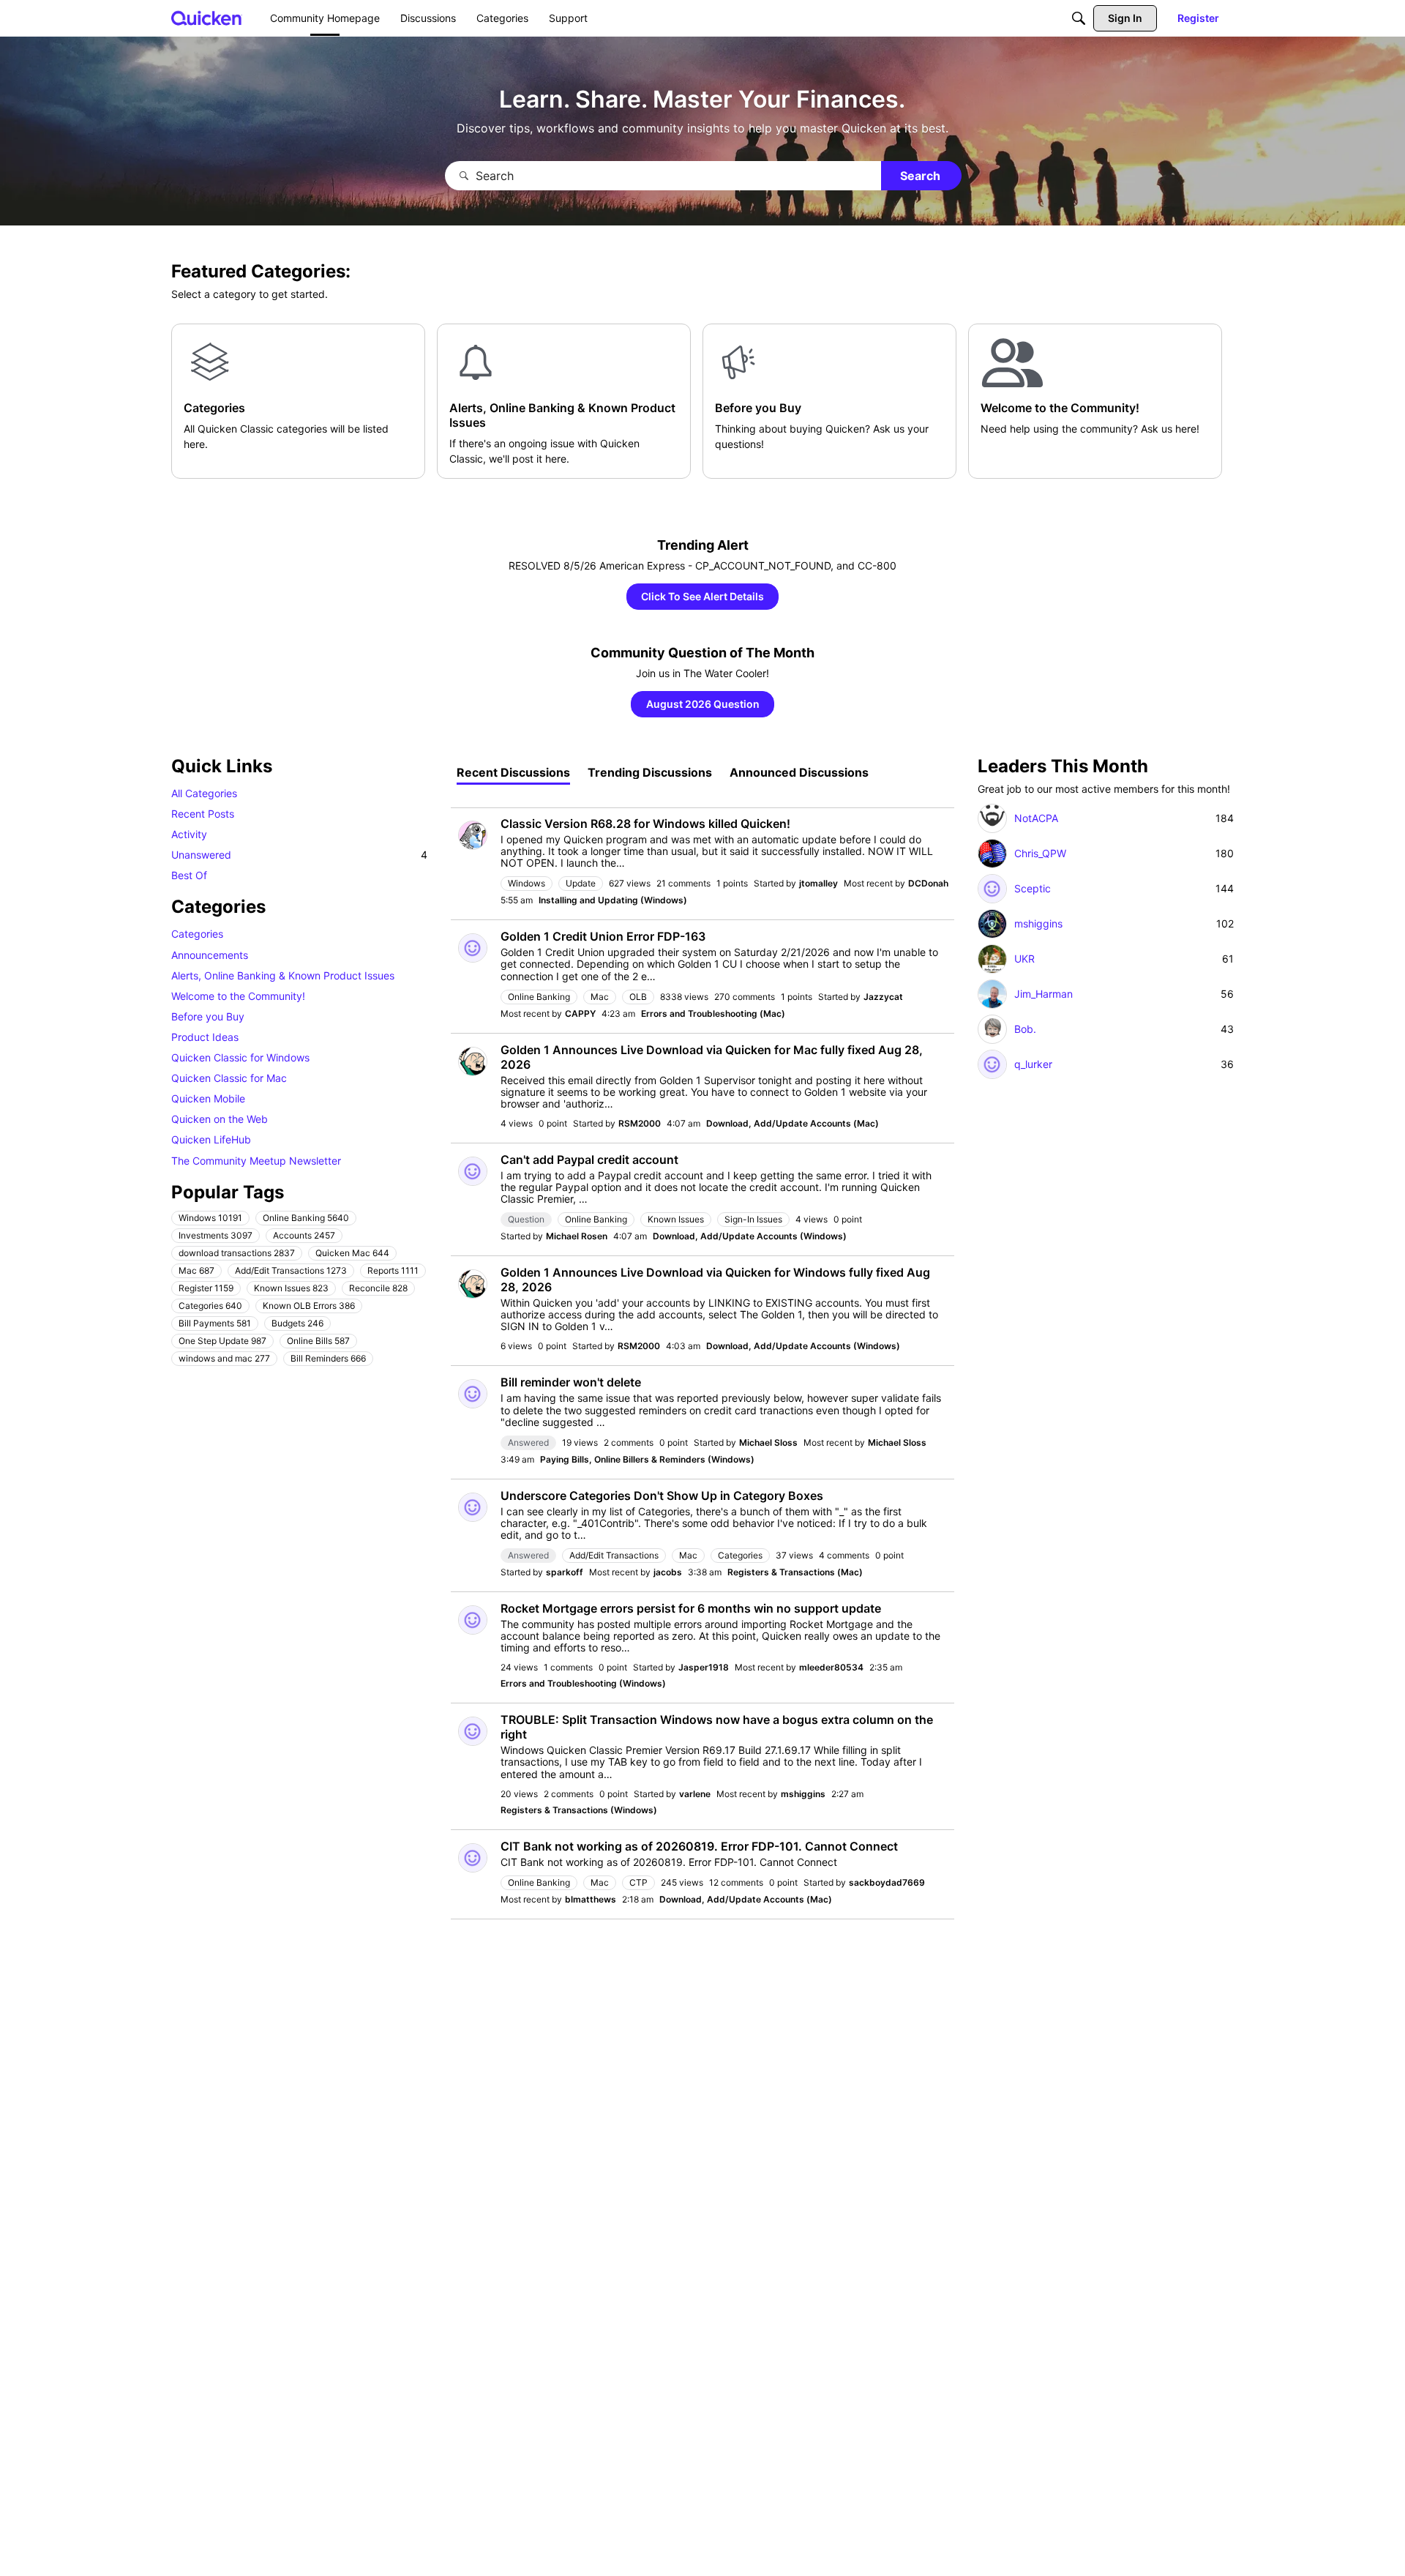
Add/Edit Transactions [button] (291, 1270)
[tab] (513, 772)
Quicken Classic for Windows (240, 1057)
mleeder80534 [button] (831, 1667)
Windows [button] (210, 1217)
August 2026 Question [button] (703, 704)
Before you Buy (208, 1016)
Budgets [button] (297, 1322)
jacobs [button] (668, 1572)
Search (920, 176)
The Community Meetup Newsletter (256, 1160)
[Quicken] (207, 18)
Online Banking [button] (306, 1217)
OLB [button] (638, 997)
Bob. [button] (1025, 1029)
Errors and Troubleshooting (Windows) (583, 1683)
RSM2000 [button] (640, 1123)
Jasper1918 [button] (704, 1667)
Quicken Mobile (208, 1098)
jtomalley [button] (818, 883)
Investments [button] (216, 1235)
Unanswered (299, 855)
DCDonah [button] (928, 883)
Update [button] (581, 883)
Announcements (210, 954)
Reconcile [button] (378, 1287)
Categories (197, 934)
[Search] (1079, 18)
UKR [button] (1024, 959)
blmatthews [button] (591, 1899)
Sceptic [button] (1033, 889)
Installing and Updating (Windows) (613, 900)
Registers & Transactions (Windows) (579, 1810)
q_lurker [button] (1033, 1064)
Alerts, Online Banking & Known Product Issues (283, 975)
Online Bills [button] (318, 1340)
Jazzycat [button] (883, 997)
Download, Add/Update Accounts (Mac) (793, 1123)
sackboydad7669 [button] (887, 1882)
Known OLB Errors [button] (309, 1305)
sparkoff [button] (565, 1572)
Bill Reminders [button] (328, 1358)
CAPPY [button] (580, 1013)
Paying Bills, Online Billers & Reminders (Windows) (647, 1459)
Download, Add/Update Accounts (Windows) (750, 1236)
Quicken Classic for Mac (229, 1078)
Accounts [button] (304, 1235)
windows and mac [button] (224, 1358)
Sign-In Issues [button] (753, 1219)
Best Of (189, 875)
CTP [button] (638, 1882)
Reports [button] (393, 1270)
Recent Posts (203, 814)
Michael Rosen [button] (577, 1236)
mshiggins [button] (803, 1794)
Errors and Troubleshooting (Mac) (713, 1013)
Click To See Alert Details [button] (702, 596)
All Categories (204, 793)
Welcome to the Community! (238, 995)
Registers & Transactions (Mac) (795, 1572)
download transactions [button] (237, 1252)
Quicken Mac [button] (352, 1252)
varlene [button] (695, 1794)
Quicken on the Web (220, 1119)
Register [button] (206, 1287)
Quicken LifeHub (211, 1139)
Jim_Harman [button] (1044, 994)
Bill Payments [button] (215, 1322)
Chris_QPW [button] (1040, 854)
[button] (473, 835)
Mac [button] (196, 1270)
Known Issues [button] (291, 1287)
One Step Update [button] (222, 1340)
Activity (189, 834)
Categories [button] (210, 1305)
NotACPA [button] (1036, 818)
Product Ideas (205, 1037)
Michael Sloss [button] (768, 1442)
